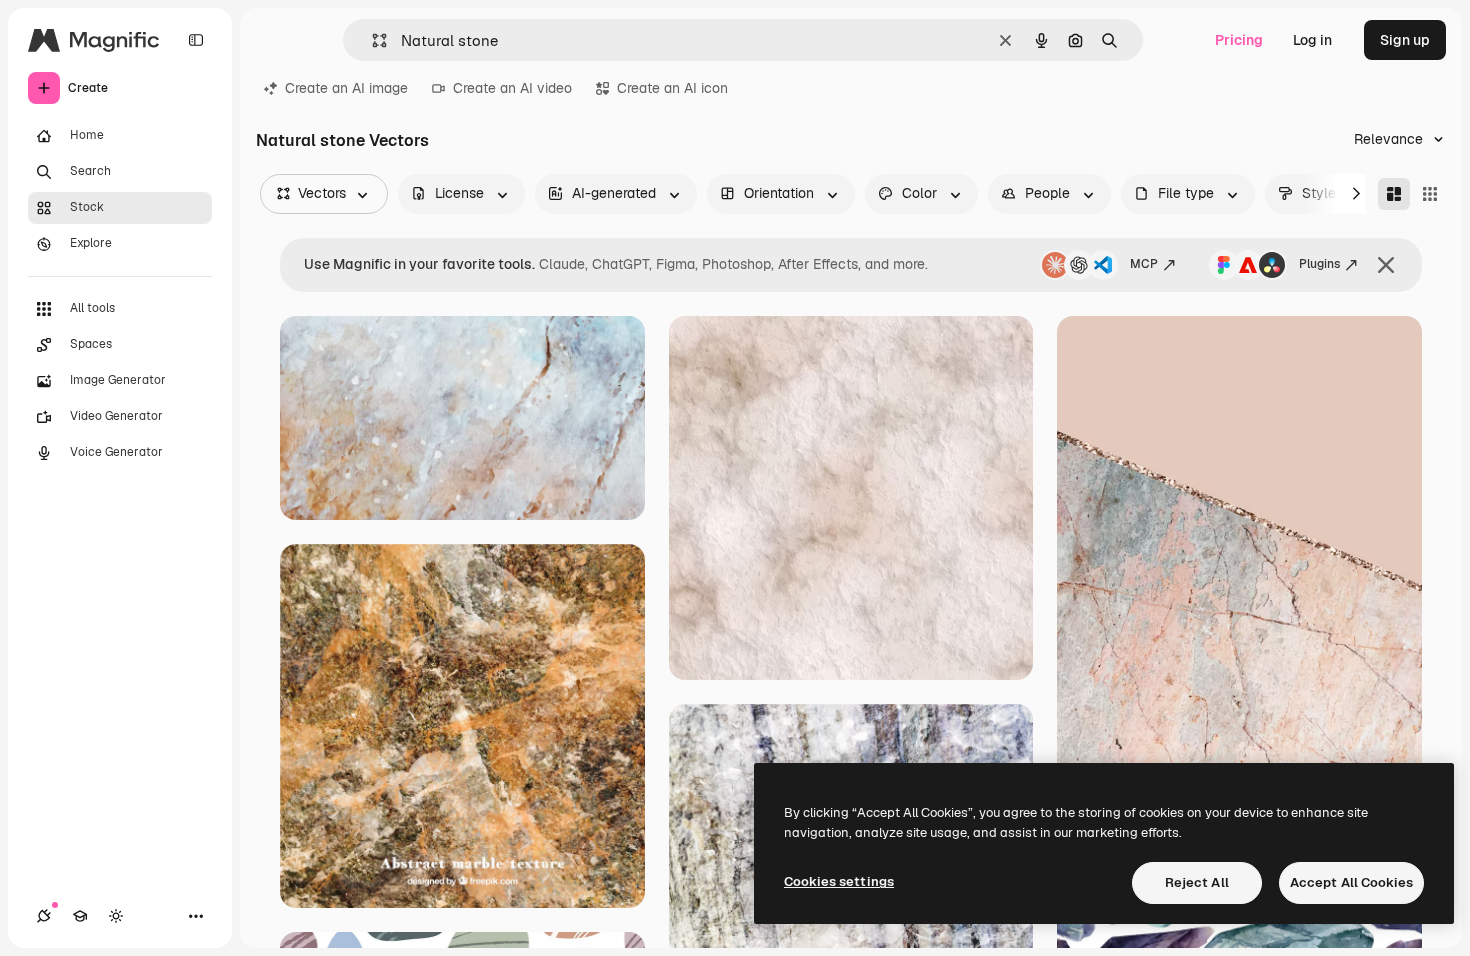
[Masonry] (1394, 194)
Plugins (1319, 264)
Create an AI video (512, 88)
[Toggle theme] (116, 916)
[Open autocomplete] (371, 40)
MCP (1144, 264)
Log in (1312, 40)
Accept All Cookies (1351, 882)
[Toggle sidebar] (196, 40)
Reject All (1197, 882)
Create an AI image (346, 88)
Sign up (1405, 40)
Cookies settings (839, 881)
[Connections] (44, 916)
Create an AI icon (672, 88)
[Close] (1386, 265)
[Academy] (80, 916)
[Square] (1430, 194)
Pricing (1239, 40)
